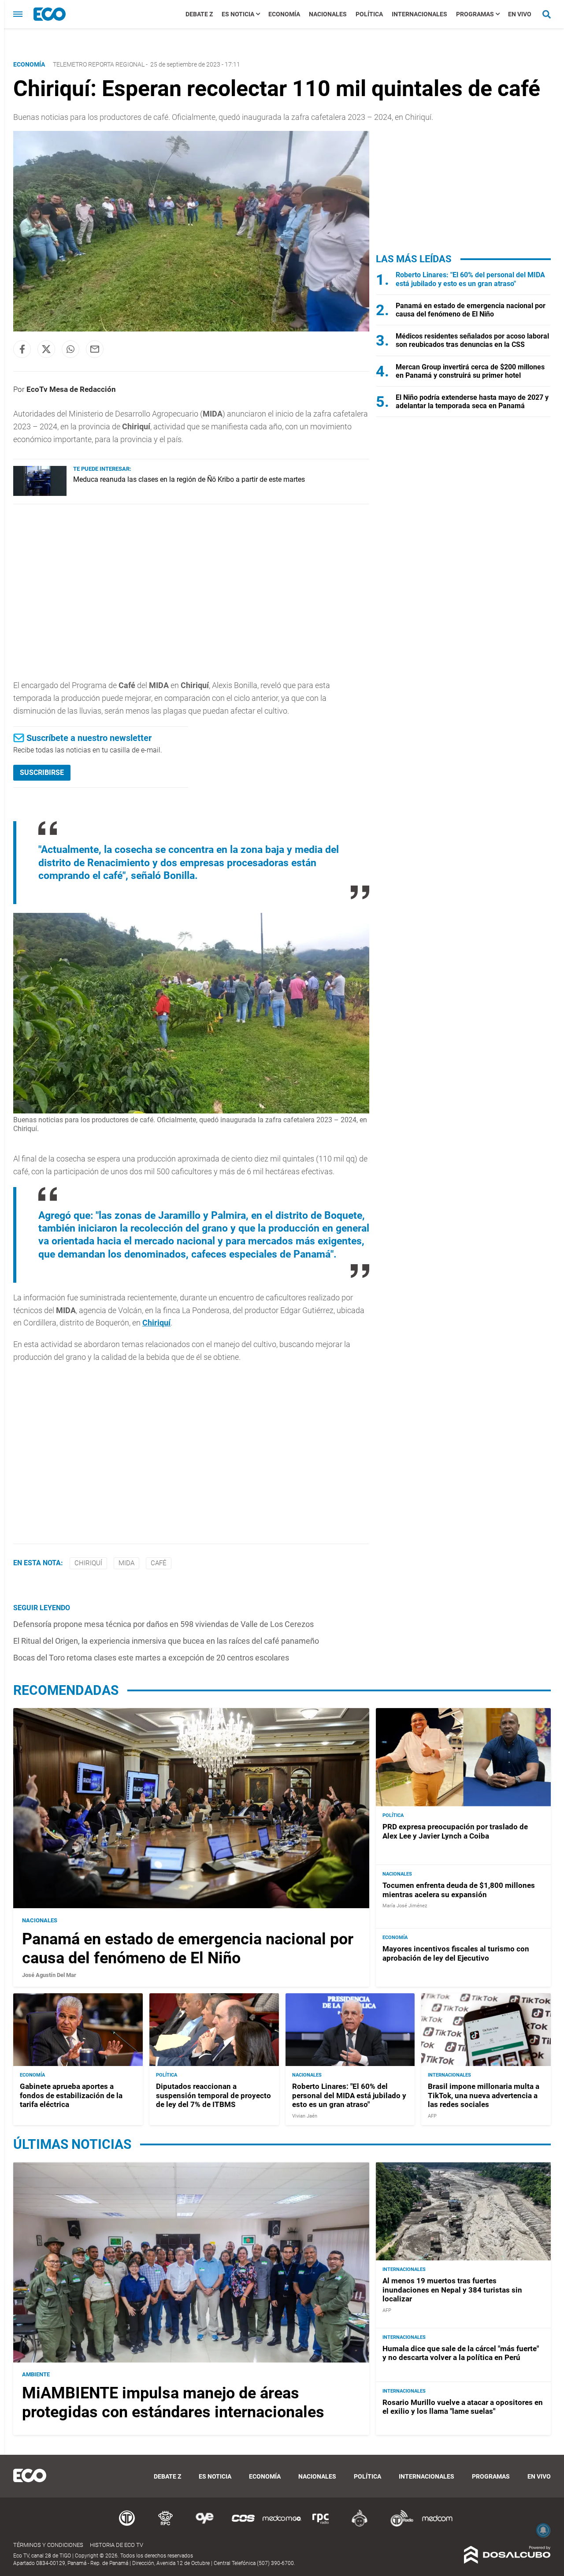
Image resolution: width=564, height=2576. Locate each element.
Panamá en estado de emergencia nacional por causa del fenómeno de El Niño (471, 310)
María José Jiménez (405, 1906)
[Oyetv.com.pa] (204, 2525)
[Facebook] (22, 349)
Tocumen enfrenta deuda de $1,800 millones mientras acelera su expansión (459, 1890)
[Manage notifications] (543, 2530)
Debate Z (199, 14)
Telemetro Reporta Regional (99, 64)
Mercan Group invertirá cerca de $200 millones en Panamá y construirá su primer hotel (470, 371)
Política (369, 14)
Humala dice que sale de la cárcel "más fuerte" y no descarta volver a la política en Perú (461, 2353)
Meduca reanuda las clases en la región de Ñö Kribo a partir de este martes (189, 479)
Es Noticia (238, 14)
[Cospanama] (243, 2525)
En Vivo (520, 14)
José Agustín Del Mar (49, 1975)
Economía (284, 14)
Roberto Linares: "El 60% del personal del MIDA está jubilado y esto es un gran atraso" (470, 279)
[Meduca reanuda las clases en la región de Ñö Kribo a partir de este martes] (40, 493)
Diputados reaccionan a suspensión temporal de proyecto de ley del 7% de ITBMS (213, 2095)
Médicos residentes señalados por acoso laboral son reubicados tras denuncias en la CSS (472, 340)
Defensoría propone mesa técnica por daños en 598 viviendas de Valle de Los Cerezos (163, 1624)
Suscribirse (42, 772)
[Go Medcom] (282, 2525)
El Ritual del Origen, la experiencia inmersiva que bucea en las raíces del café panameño (166, 1641)
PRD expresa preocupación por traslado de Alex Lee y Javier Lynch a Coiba (455, 1831)
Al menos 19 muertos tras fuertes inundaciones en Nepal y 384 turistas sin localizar (452, 2290)
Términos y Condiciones (48, 2545)
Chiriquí (156, 1323)
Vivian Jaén (305, 2116)
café (159, 1563)
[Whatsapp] (70, 349)
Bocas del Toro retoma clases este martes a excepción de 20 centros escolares (151, 1658)
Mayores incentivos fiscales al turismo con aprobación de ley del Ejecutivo (456, 1953)
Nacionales (328, 14)
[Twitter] (46, 349)
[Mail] (95, 349)
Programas (475, 14)
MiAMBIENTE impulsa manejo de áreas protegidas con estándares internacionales (173, 2403)
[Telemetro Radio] (398, 2525)
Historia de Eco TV (117, 2545)
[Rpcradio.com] (321, 2525)
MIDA (126, 1563)
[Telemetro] (127, 2525)
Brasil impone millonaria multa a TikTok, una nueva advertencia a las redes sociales (484, 2095)
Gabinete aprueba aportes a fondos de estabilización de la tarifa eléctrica (71, 2095)
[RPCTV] (166, 2525)
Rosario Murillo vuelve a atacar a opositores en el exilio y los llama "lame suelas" (463, 2407)
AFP (432, 2116)
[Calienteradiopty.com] (360, 2525)
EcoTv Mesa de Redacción (71, 389)
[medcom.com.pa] (437, 2525)
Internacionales (419, 14)
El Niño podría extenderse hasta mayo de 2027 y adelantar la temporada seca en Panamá (472, 402)
